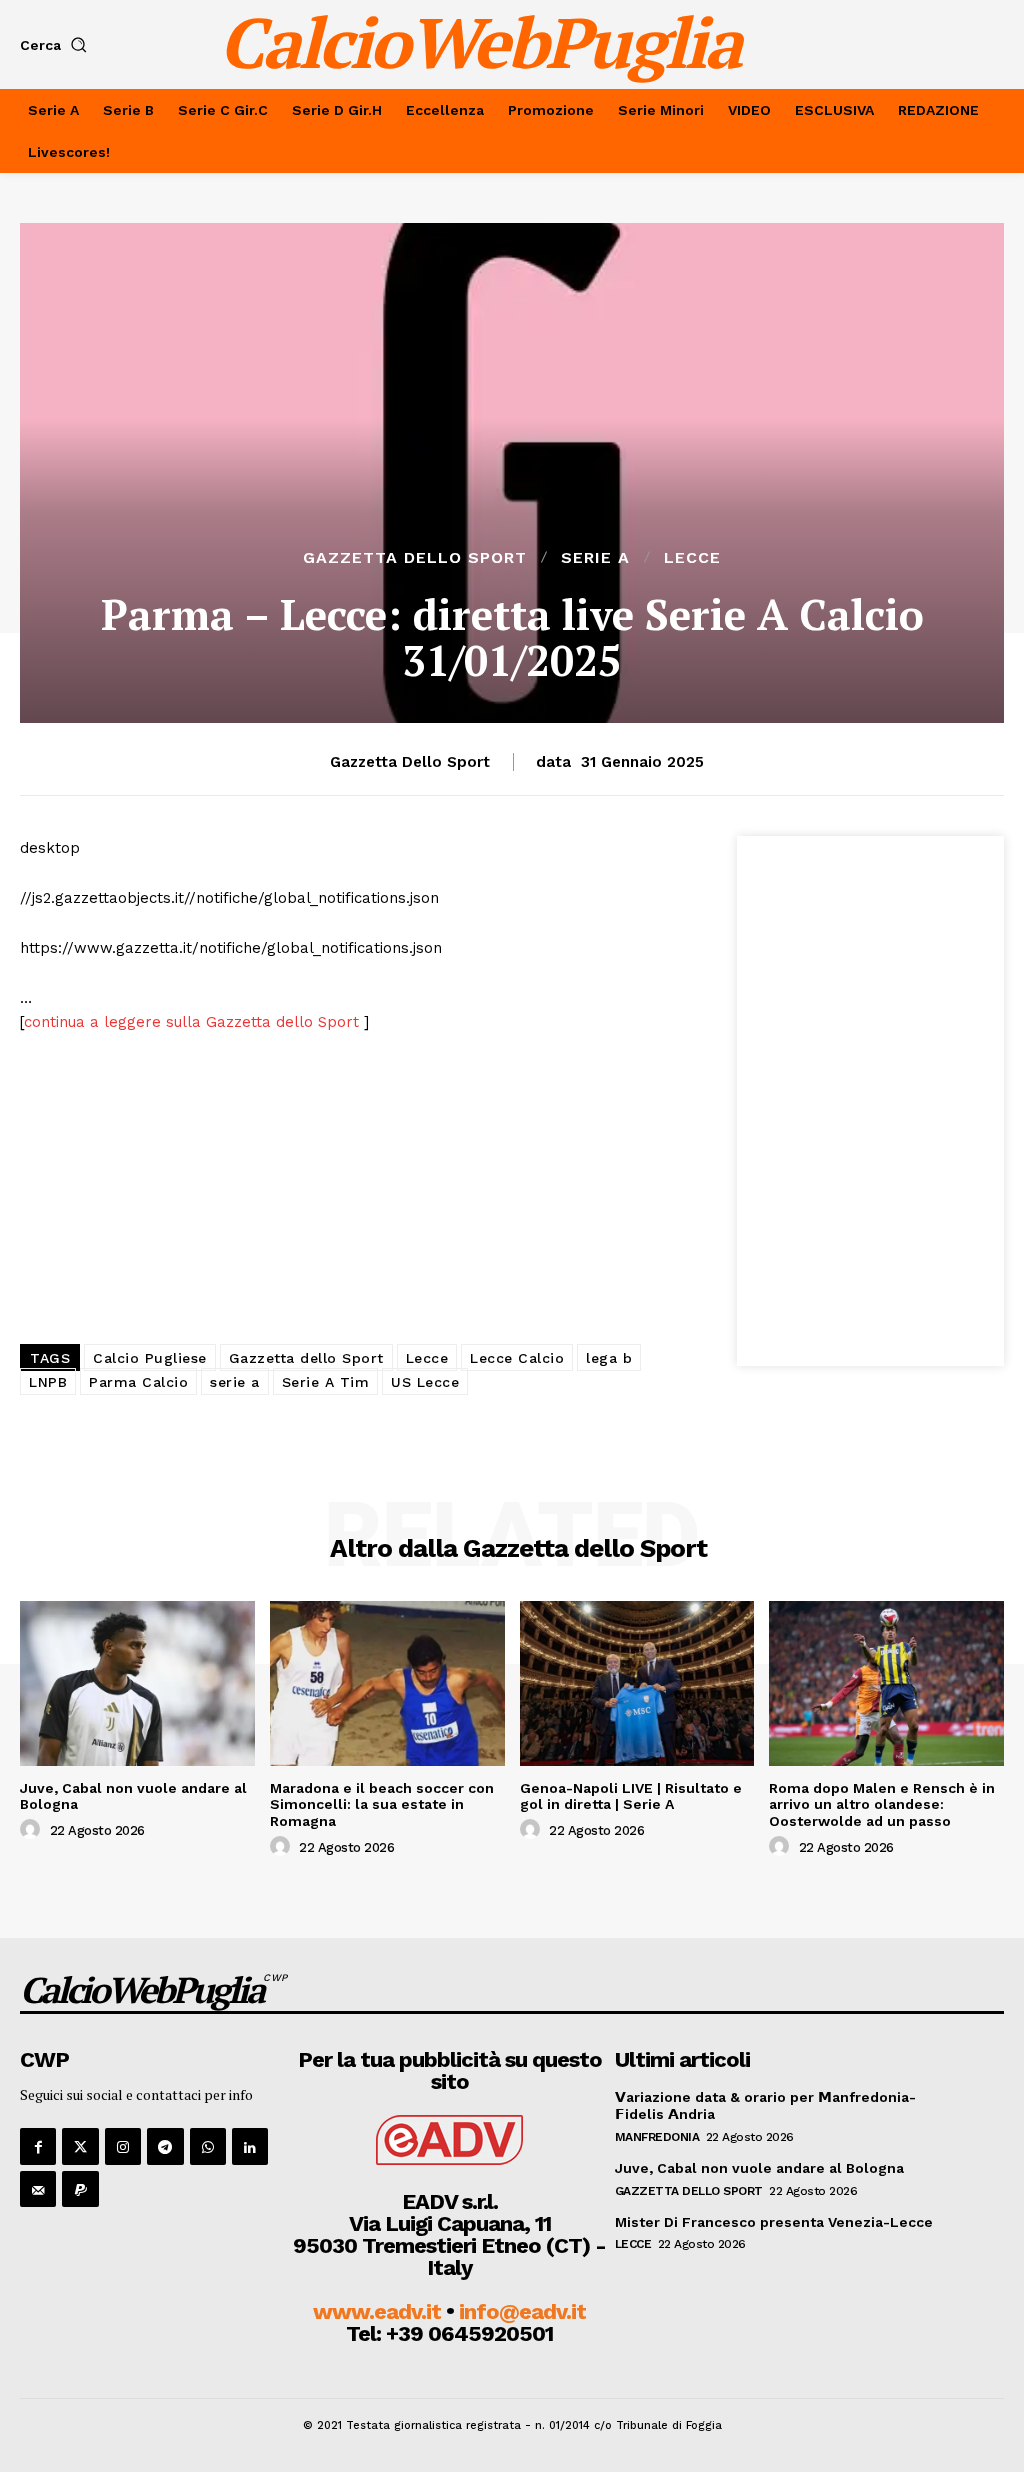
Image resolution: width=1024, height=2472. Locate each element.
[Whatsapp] (208, 2146)
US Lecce (425, 1382)
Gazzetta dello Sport (415, 558)
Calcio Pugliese (150, 1358)
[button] (57, 45)
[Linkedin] (250, 2146)
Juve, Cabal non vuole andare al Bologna (133, 1796)
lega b (609, 1358)
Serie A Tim (326, 1382)
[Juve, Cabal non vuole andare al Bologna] (137, 1683)
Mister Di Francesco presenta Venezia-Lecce (774, 2222)
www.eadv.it (377, 2311)
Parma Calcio (138, 1382)
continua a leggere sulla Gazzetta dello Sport (194, 1022)
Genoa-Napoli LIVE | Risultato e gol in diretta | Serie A (631, 1796)
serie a (235, 1382)
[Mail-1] (38, 2189)
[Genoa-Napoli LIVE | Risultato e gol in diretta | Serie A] (637, 1683)
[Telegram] (165, 2146)
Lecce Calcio (517, 1358)
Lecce (692, 558)
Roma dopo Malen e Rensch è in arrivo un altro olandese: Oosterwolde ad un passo (882, 1805)
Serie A (595, 558)
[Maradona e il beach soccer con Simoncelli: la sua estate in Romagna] (387, 1683)
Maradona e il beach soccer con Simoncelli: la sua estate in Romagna (382, 1805)
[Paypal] (80, 2189)
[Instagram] (123, 2146)
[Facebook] (38, 2146)
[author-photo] (33, 1830)
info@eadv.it (522, 2311)
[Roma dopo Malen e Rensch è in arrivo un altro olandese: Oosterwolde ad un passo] (886, 1683)
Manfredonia (657, 2137)
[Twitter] (80, 2146)
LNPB (48, 1382)
